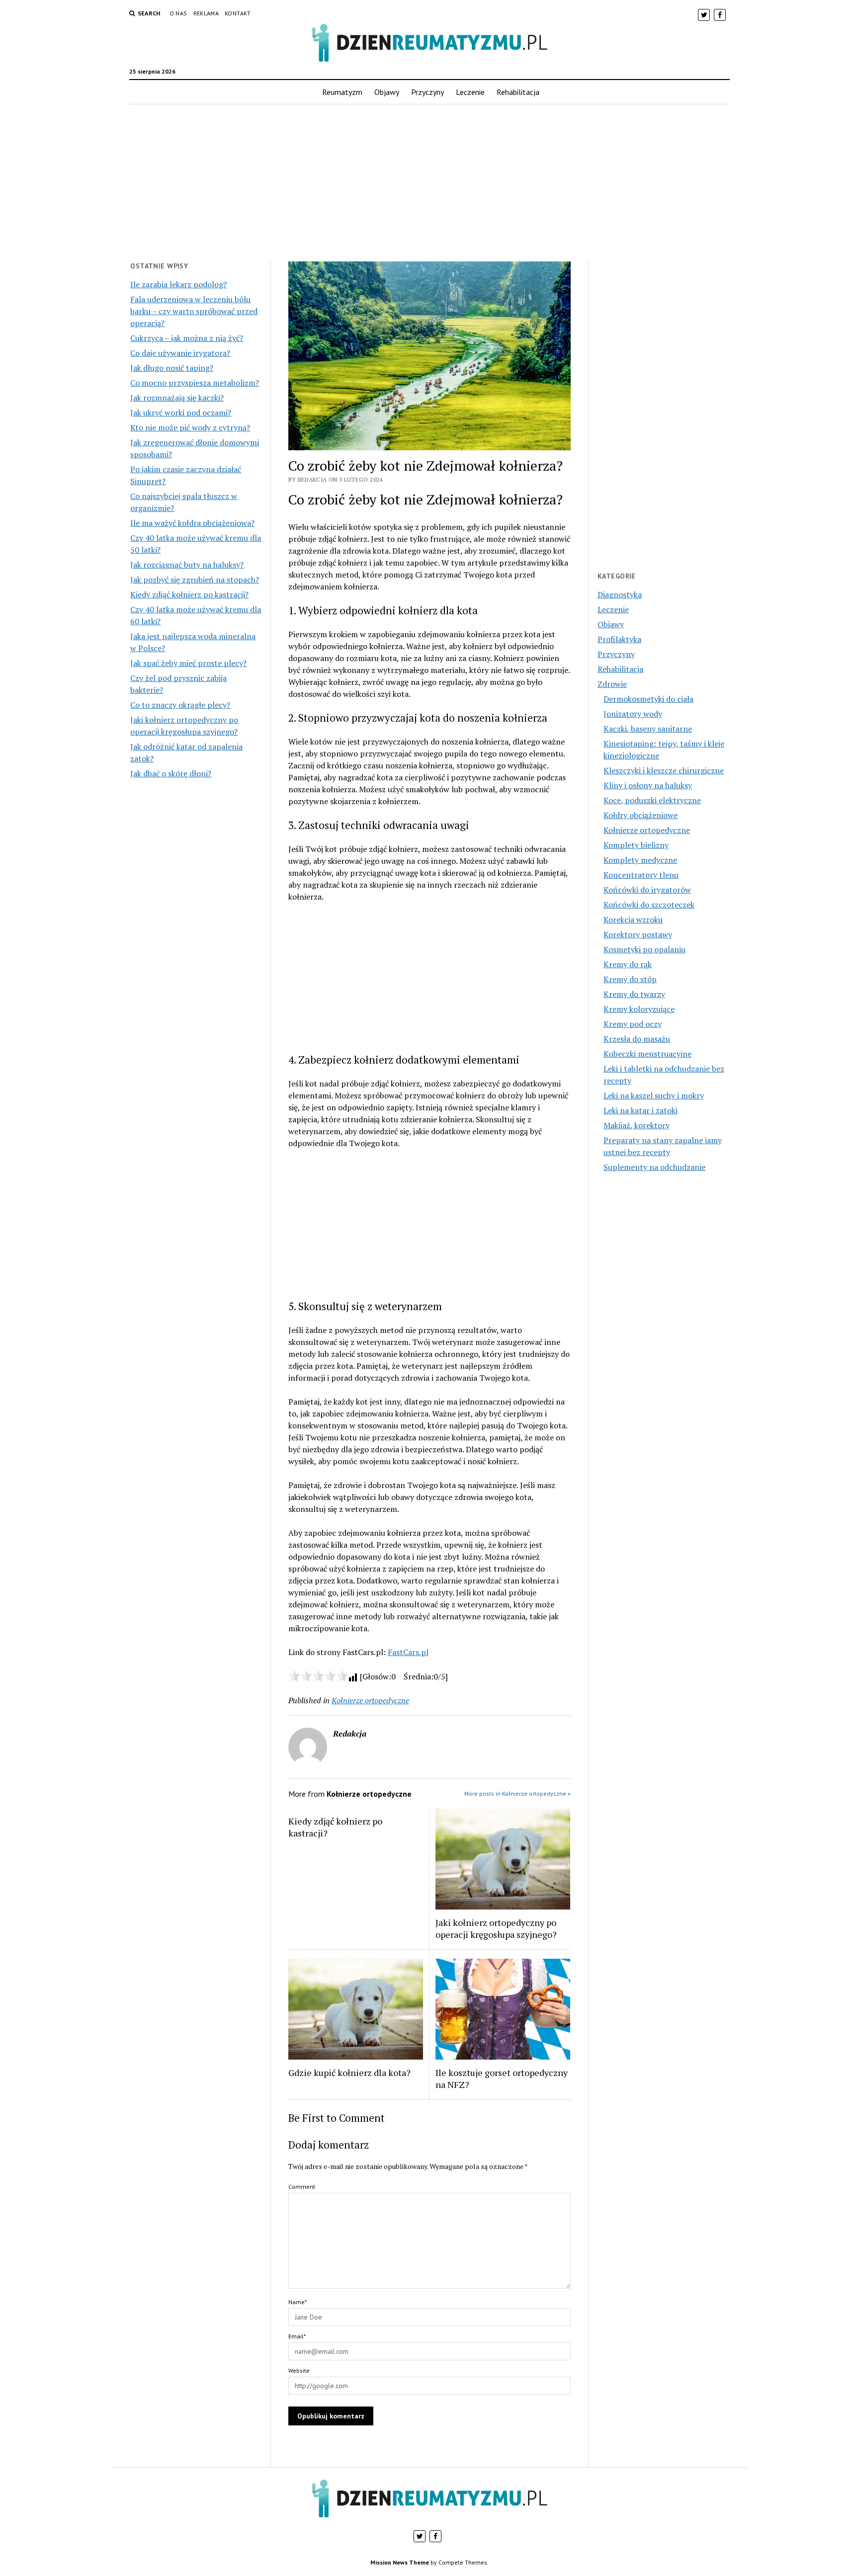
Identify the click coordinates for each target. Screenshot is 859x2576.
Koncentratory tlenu (641, 875)
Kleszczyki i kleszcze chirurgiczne (664, 770)
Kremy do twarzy (634, 994)
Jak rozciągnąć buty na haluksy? (187, 565)
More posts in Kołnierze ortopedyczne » (517, 1793)
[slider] (318, 1676)
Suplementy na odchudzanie (654, 1167)
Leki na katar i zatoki (641, 1110)
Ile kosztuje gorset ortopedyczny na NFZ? (502, 2078)
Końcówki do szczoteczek (649, 905)
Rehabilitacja (518, 92)
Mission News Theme (400, 2562)
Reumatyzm (342, 92)
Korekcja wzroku (633, 919)
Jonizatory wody (633, 714)
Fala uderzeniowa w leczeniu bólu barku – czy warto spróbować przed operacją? (194, 311)
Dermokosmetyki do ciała (648, 699)
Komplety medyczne (640, 860)
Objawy (387, 92)
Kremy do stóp (630, 979)
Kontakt (238, 13)
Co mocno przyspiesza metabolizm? (195, 383)
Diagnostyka (620, 594)
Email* (297, 2336)
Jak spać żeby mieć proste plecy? (188, 663)
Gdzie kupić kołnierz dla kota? (349, 2073)
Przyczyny (428, 92)
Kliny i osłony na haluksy (648, 785)
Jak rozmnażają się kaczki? (177, 398)
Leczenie (470, 92)
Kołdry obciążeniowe (641, 815)
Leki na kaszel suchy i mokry (654, 1095)
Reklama (206, 13)
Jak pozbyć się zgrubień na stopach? (195, 580)
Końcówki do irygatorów (647, 890)
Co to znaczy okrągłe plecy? (180, 705)
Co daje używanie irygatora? (180, 353)
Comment (302, 2187)
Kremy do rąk (628, 964)
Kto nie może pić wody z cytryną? (190, 427)
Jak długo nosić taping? (172, 368)
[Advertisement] (429, 183)
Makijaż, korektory (637, 1125)
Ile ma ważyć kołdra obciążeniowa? (192, 523)
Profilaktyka (619, 639)
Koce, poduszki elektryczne (652, 800)
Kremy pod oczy (633, 1024)
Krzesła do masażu (637, 1039)
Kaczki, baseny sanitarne (648, 729)
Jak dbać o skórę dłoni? (171, 773)
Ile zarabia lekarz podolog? (178, 284)
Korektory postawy (638, 934)
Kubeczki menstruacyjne (647, 1054)
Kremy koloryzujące (639, 1009)
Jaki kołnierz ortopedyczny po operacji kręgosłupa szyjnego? (496, 1928)
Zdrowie (612, 684)
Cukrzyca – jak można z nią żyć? (187, 338)
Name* (298, 2302)
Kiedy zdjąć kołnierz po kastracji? (189, 594)
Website (299, 2370)
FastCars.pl (408, 1652)
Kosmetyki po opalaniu (644, 949)
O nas (178, 13)
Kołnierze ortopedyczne (370, 1700)
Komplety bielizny (636, 845)
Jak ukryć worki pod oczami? (181, 413)
